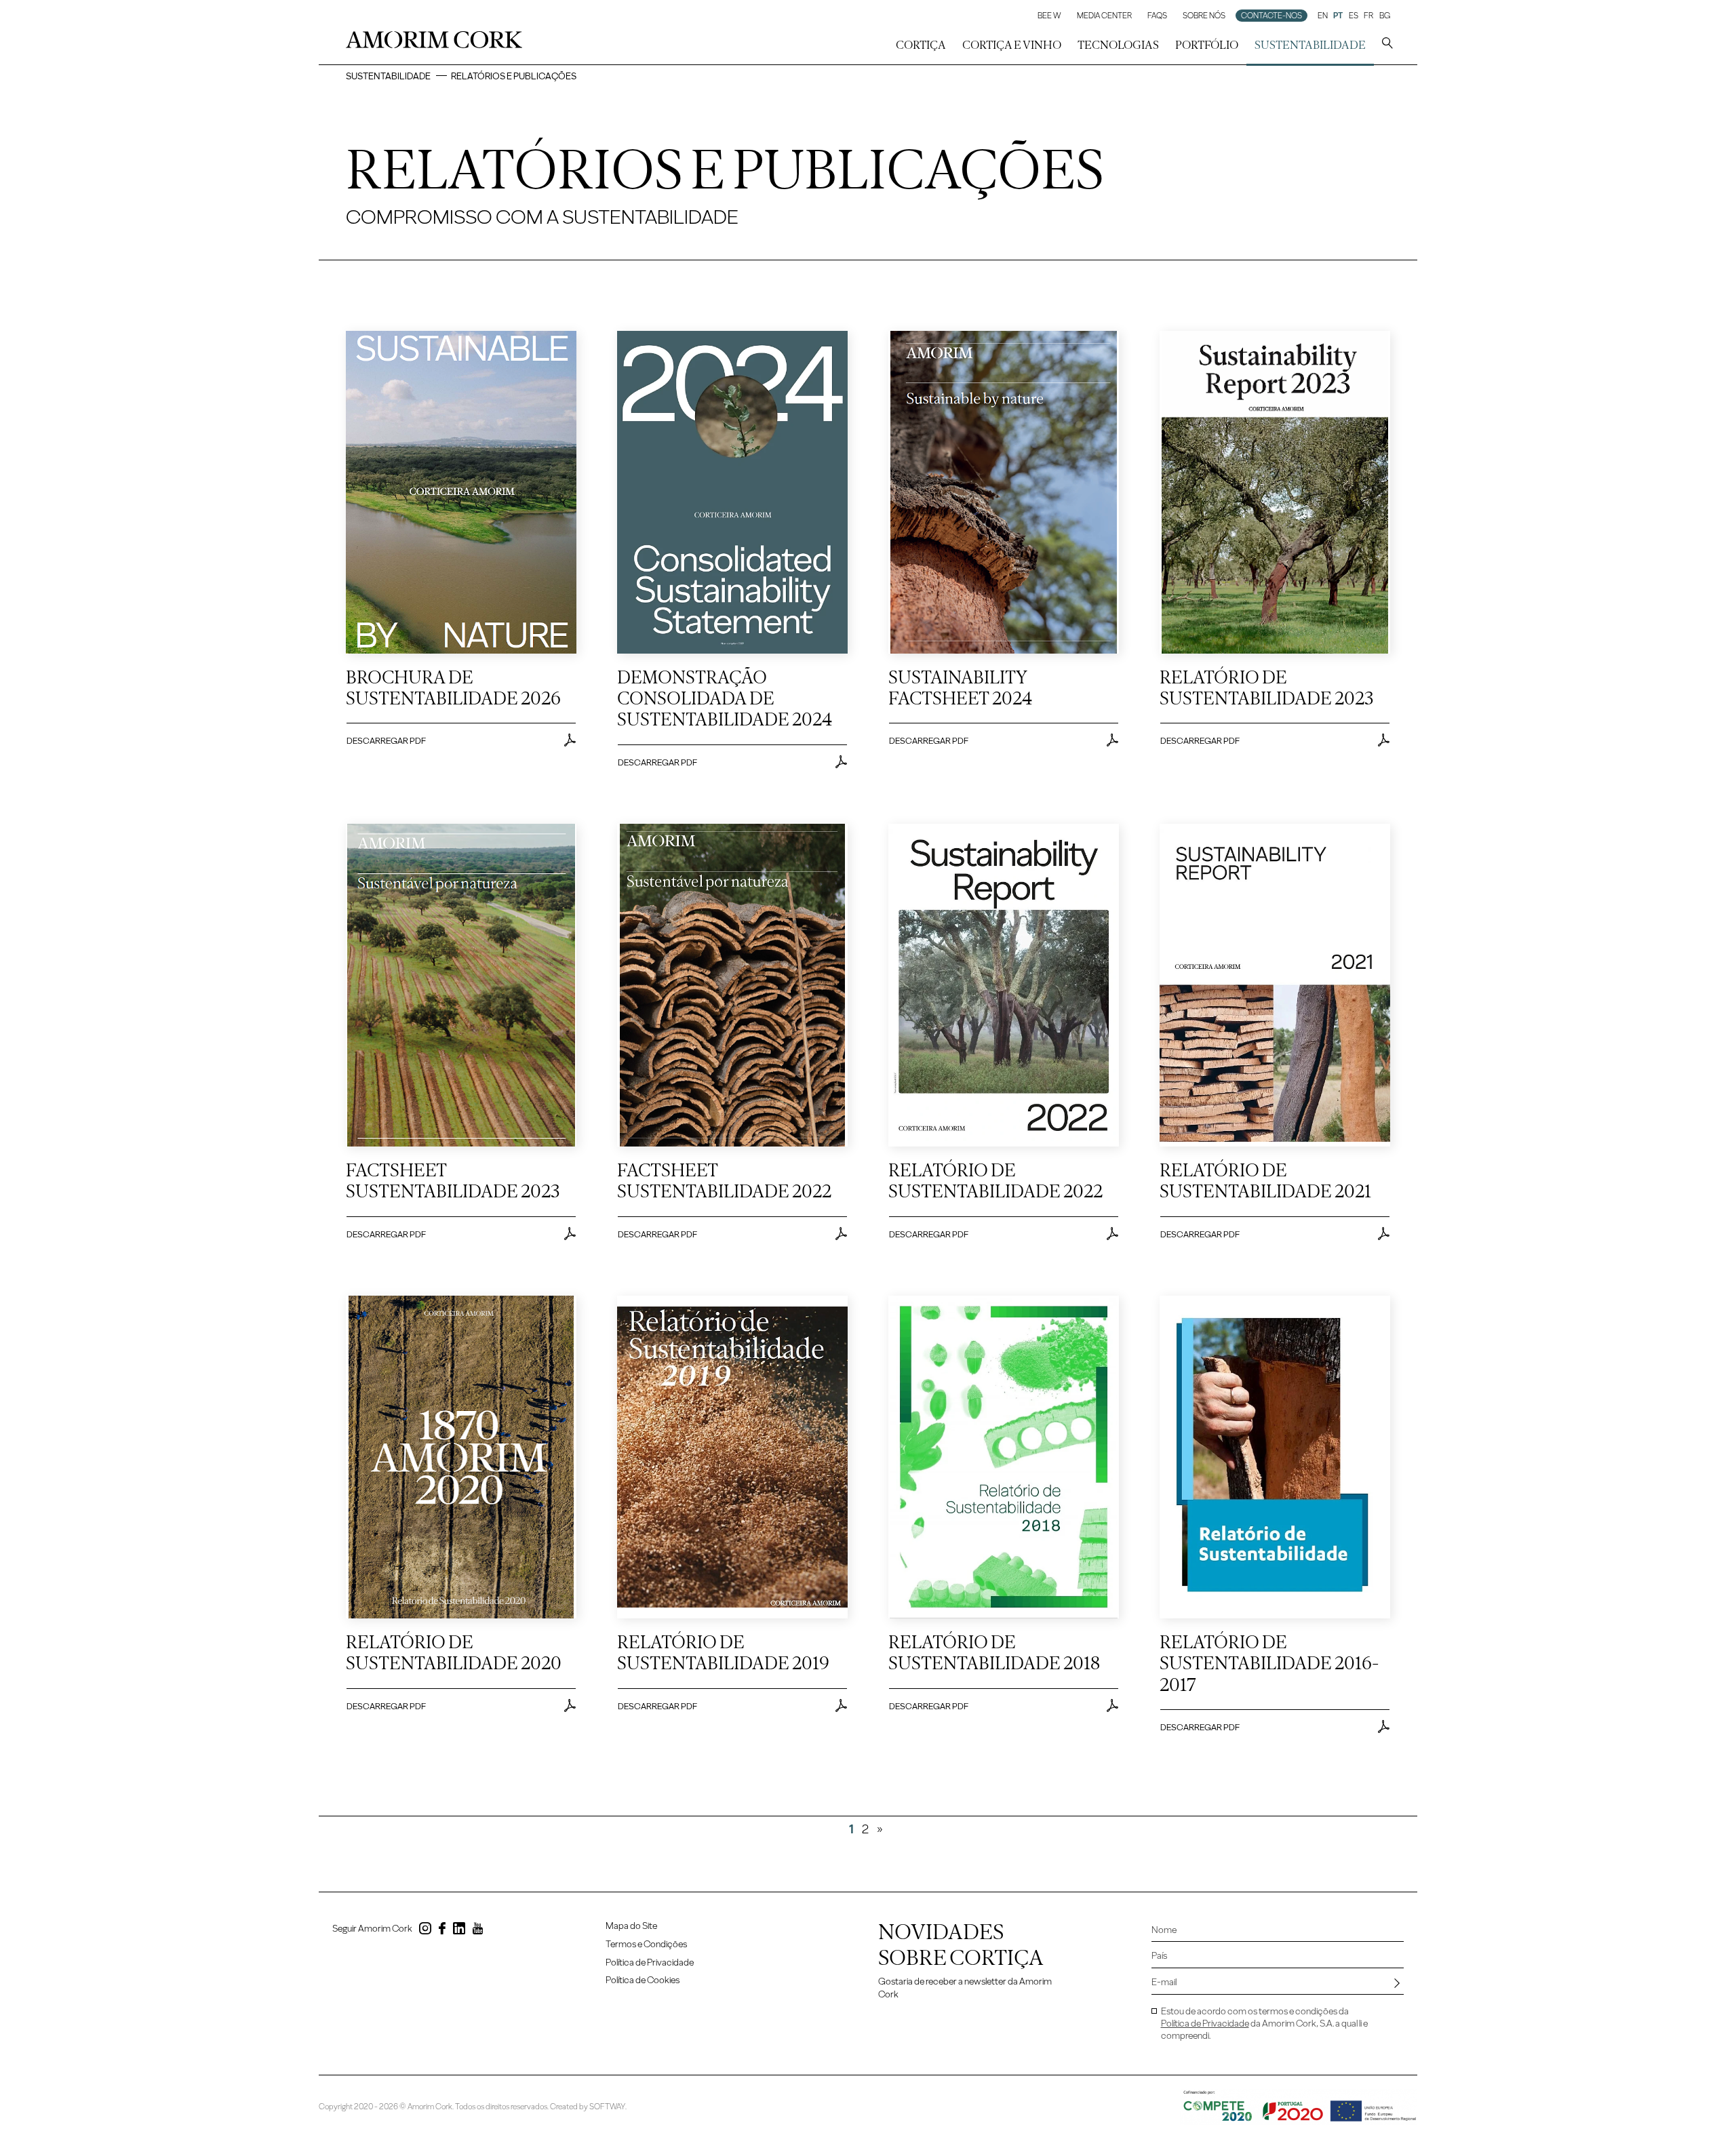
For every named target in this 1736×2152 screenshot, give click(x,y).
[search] (1387, 45)
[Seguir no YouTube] (478, 1931)
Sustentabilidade (388, 76)
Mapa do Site (631, 1926)
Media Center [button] (1104, 16)
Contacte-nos (1271, 16)
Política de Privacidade (650, 1962)
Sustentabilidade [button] (1310, 45)
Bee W (1049, 16)
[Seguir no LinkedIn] (459, 1931)
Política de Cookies (643, 1980)
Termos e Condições (646, 1944)
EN (1323, 16)
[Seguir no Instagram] (425, 1931)
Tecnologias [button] (1118, 45)
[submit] (1397, 1983)
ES (1354, 16)
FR (1368, 16)
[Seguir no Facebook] (442, 1931)
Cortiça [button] (921, 45)
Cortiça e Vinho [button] (1012, 45)
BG (1385, 16)
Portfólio (1207, 45)
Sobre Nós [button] (1204, 16)
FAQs (1157, 16)
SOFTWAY (607, 2107)
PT (1338, 16)
